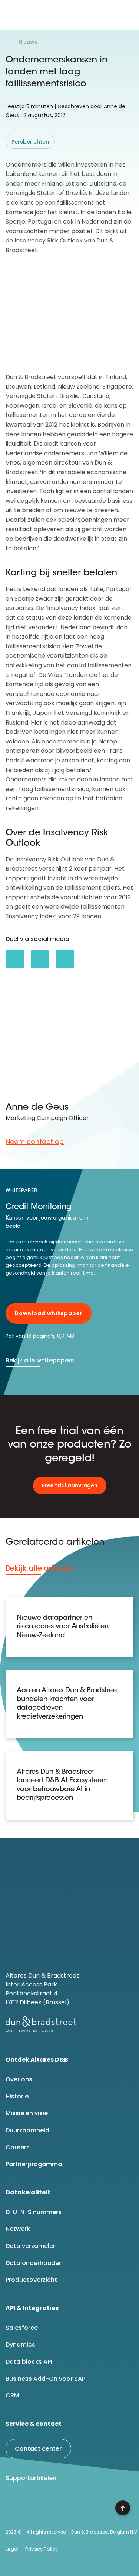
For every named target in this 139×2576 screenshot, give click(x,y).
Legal (12, 2549)
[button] (127, 15)
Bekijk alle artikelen (41, 1568)
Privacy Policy (42, 2549)
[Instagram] (71, 2507)
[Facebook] (33, 2507)
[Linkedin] (14, 2507)
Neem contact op (35, 1142)
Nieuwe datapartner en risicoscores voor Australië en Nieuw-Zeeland (63, 1627)
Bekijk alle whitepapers (40, 1360)
